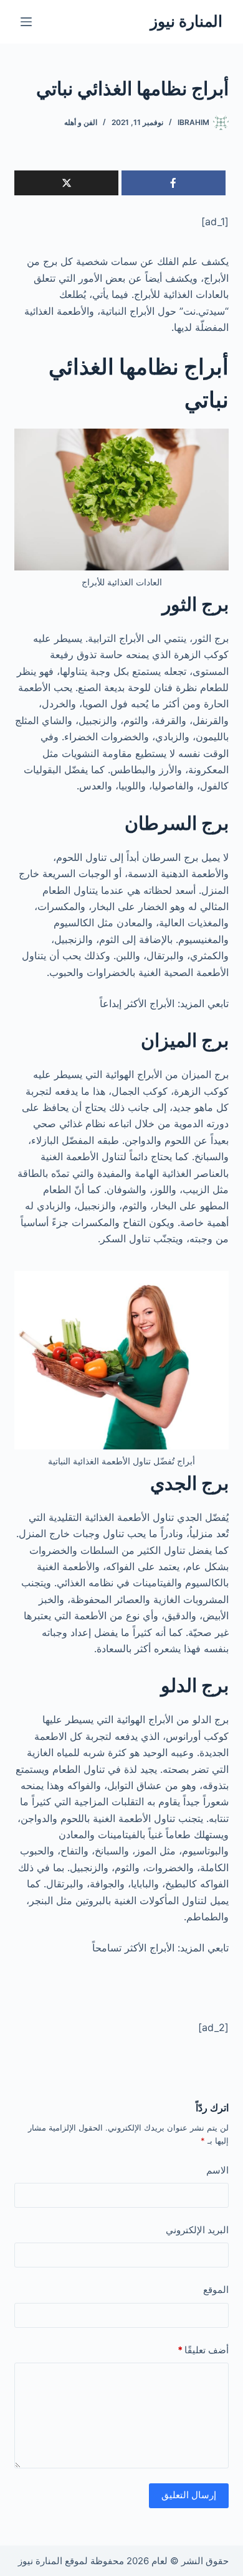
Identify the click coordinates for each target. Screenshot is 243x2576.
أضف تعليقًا (203, 2350)
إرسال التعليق (189, 2495)
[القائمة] (26, 22)
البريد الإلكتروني (197, 2230)
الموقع (216, 2290)
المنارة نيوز (186, 21)
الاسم (217, 2170)
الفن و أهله (81, 122)
